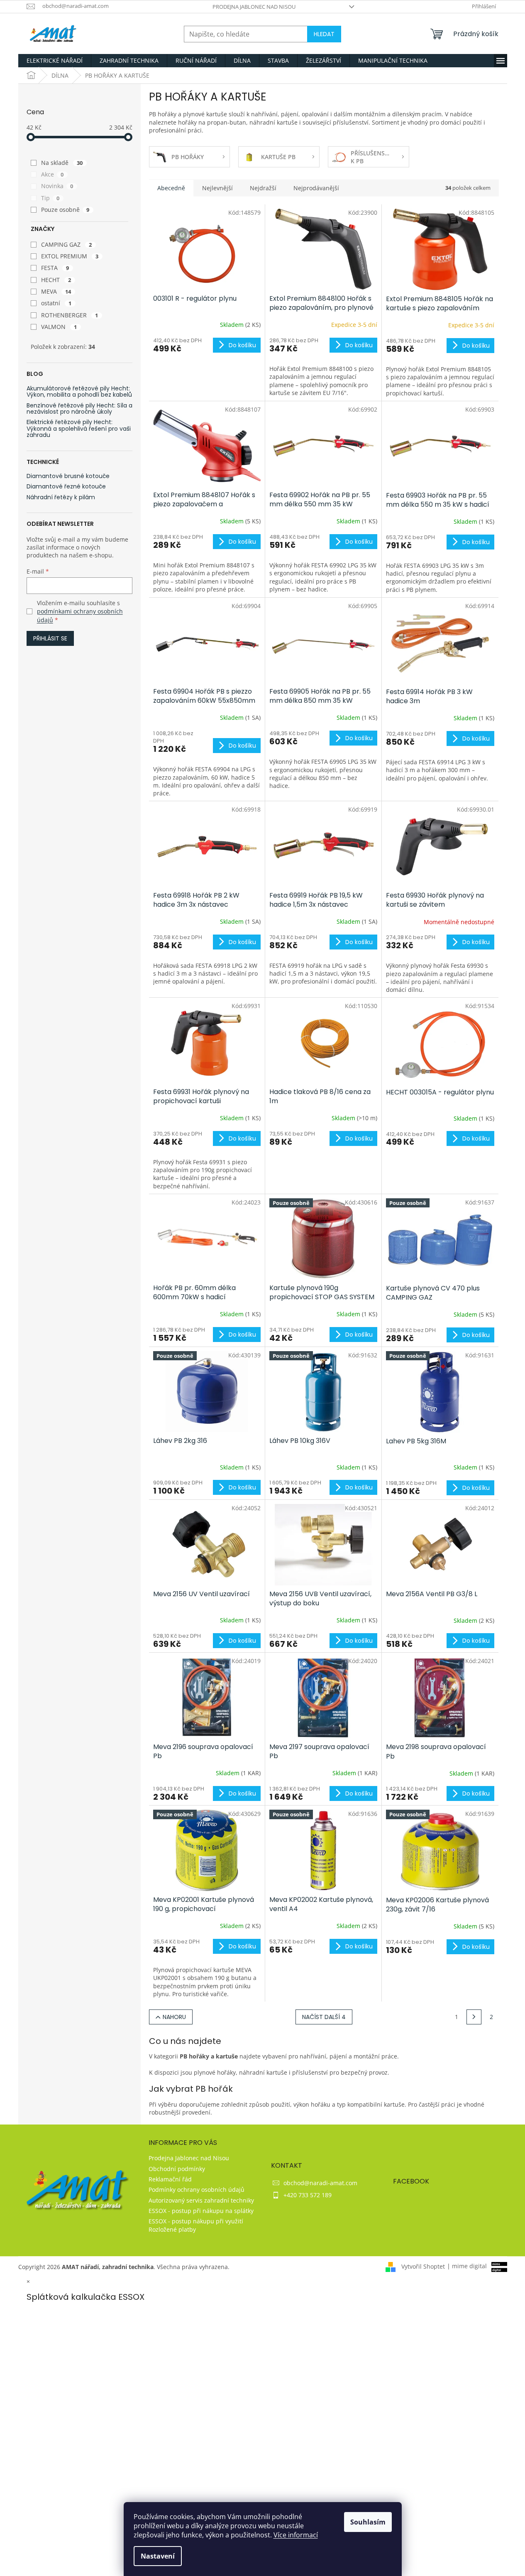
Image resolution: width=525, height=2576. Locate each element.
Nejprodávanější (316, 188)
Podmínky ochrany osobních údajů (197, 2190)
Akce (52, 174)
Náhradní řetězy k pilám (61, 497)
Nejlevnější (217, 188)
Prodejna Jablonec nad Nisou (254, 7)
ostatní (56, 303)
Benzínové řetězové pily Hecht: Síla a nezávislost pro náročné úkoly (79, 409)
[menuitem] (55, 61)
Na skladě (62, 163)
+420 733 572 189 (308, 2195)
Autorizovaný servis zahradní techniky (201, 2200)
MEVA (56, 291)
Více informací (296, 2535)
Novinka (57, 186)
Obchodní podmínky (177, 2169)
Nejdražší (263, 188)
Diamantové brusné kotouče (68, 476)
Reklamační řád (170, 2179)
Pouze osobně (65, 210)
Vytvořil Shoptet (423, 2266)
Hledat (324, 34)
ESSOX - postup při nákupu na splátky (201, 2211)
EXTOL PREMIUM (70, 256)
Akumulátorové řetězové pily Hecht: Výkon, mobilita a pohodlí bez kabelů (79, 392)
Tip (50, 198)
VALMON (59, 327)
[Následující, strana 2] (474, 2017)
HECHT (56, 280)
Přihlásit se (50, 638)
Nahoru (174, 2017)
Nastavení (158, 2556)
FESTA (55, 268)
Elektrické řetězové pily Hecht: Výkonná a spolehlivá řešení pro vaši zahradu (79, 429)
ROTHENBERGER (70, 315)
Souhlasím (368, 2522)
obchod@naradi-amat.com (320, 2183)
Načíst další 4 (324, 2017)
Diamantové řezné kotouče (66, 487)
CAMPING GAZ (67, 244)
